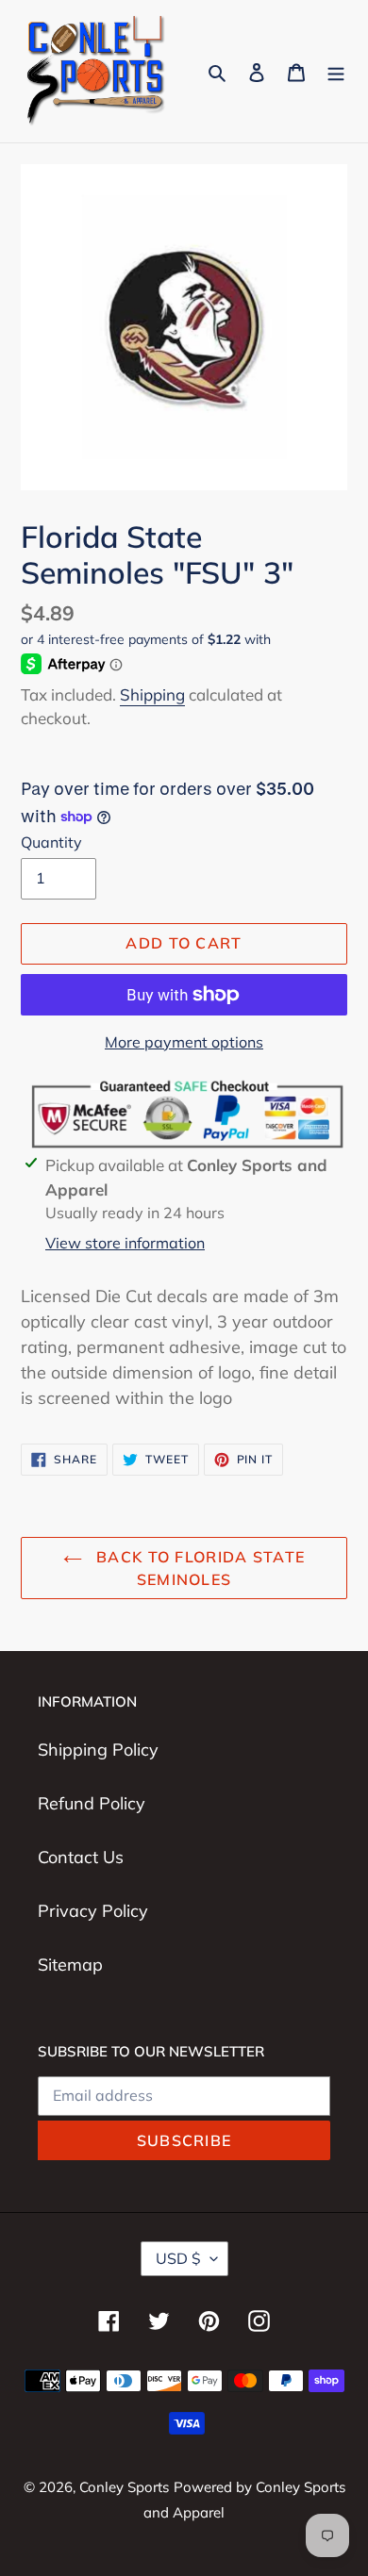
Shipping (152, 694)
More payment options (184, 1042)
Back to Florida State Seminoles (198, 1568)
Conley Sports (124, 2487)
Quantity (51, 842)
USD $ (178, 2258)
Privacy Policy (93, 1911)
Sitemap (70, 1965)
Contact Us (81, 1857)
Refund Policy (92, 1803)
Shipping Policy (98, 1750)
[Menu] (336, 71)
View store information (125, 1243)
